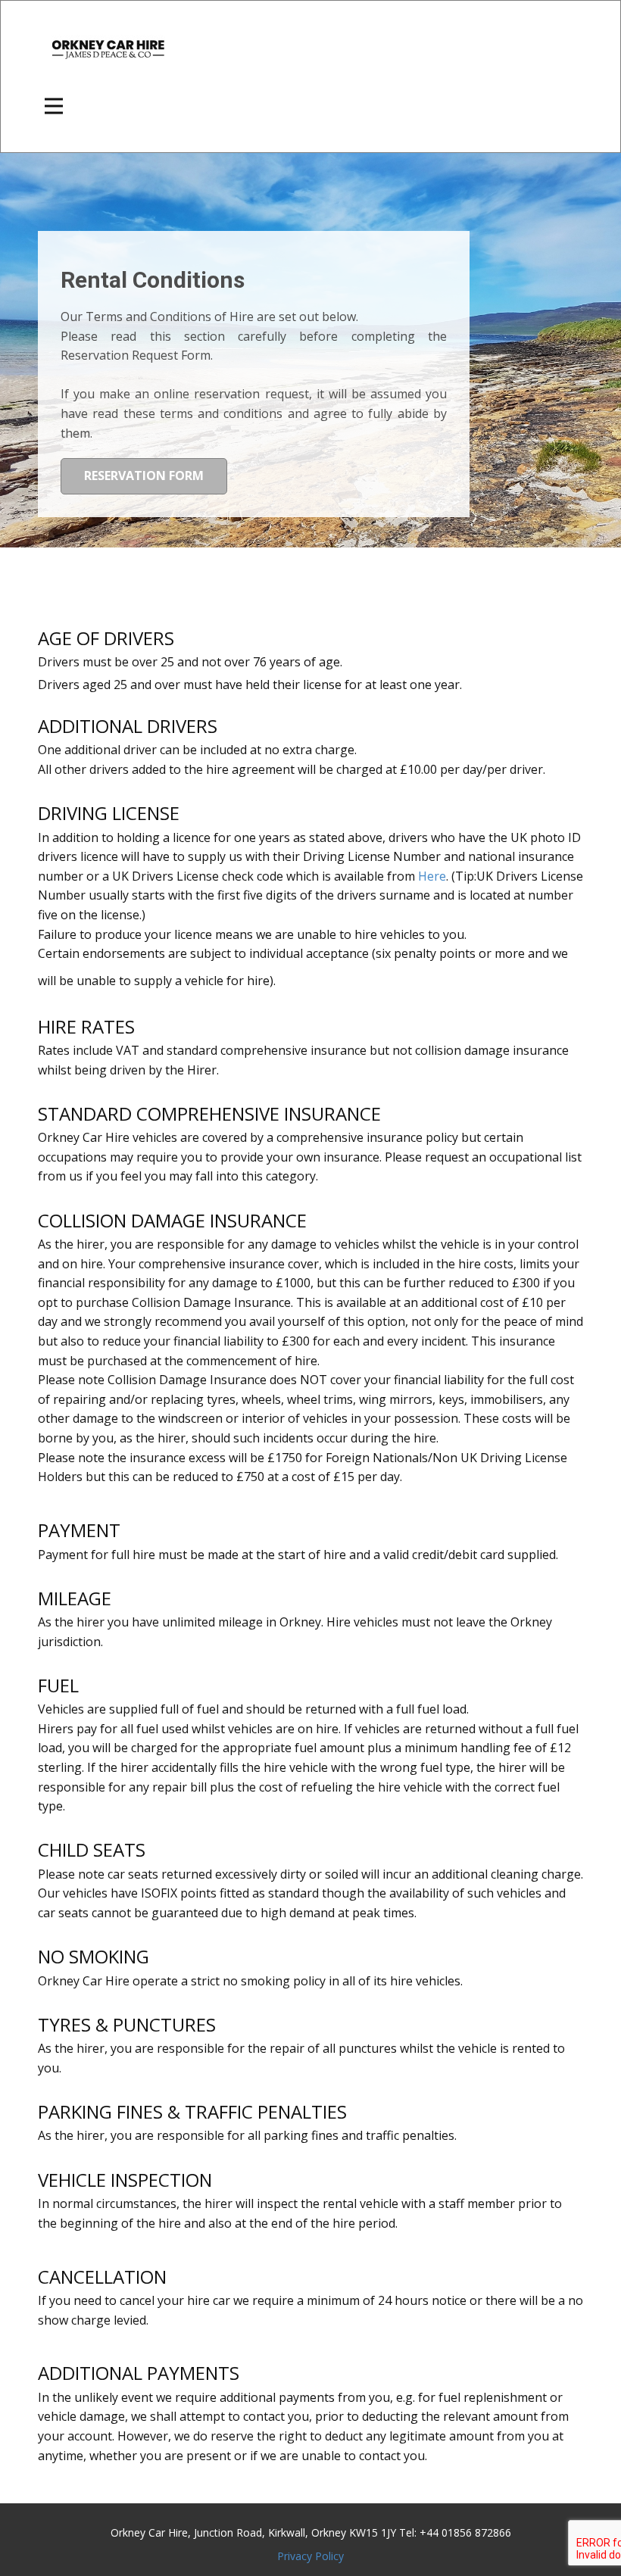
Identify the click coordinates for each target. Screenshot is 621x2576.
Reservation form (144, 476)
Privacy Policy (310, 2556)
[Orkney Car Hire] (108, 48)
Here (432, 876)
